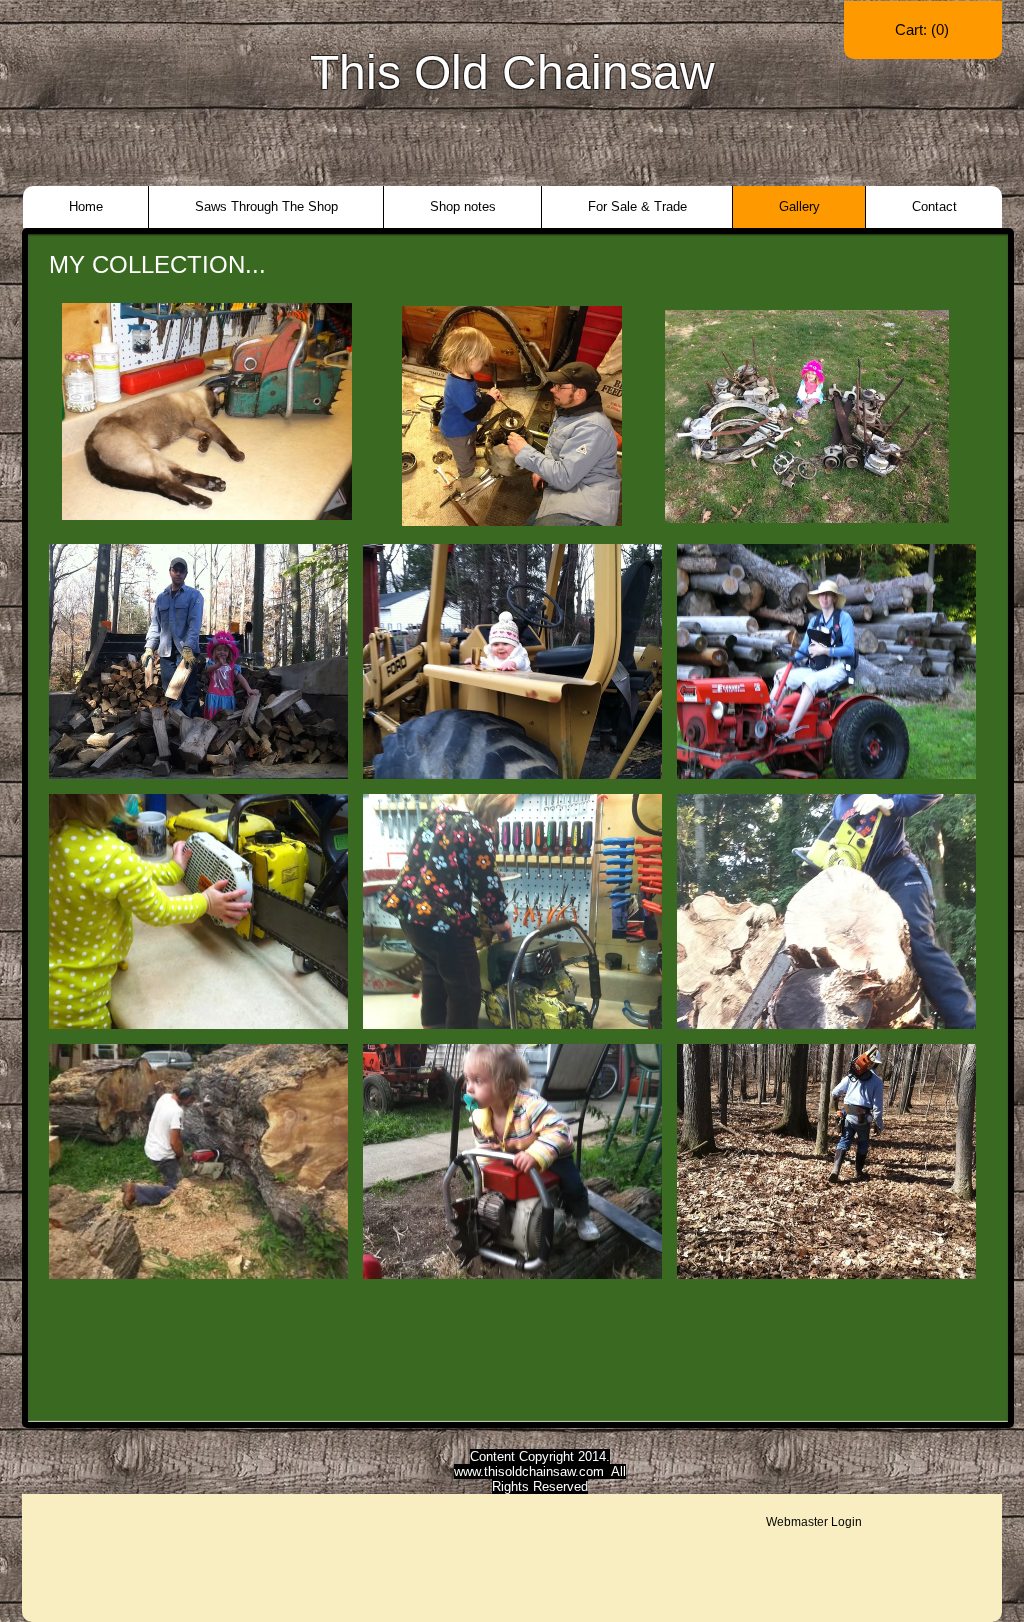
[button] (198, 661)
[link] (923, 30)
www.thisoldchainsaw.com (529, 1471)
